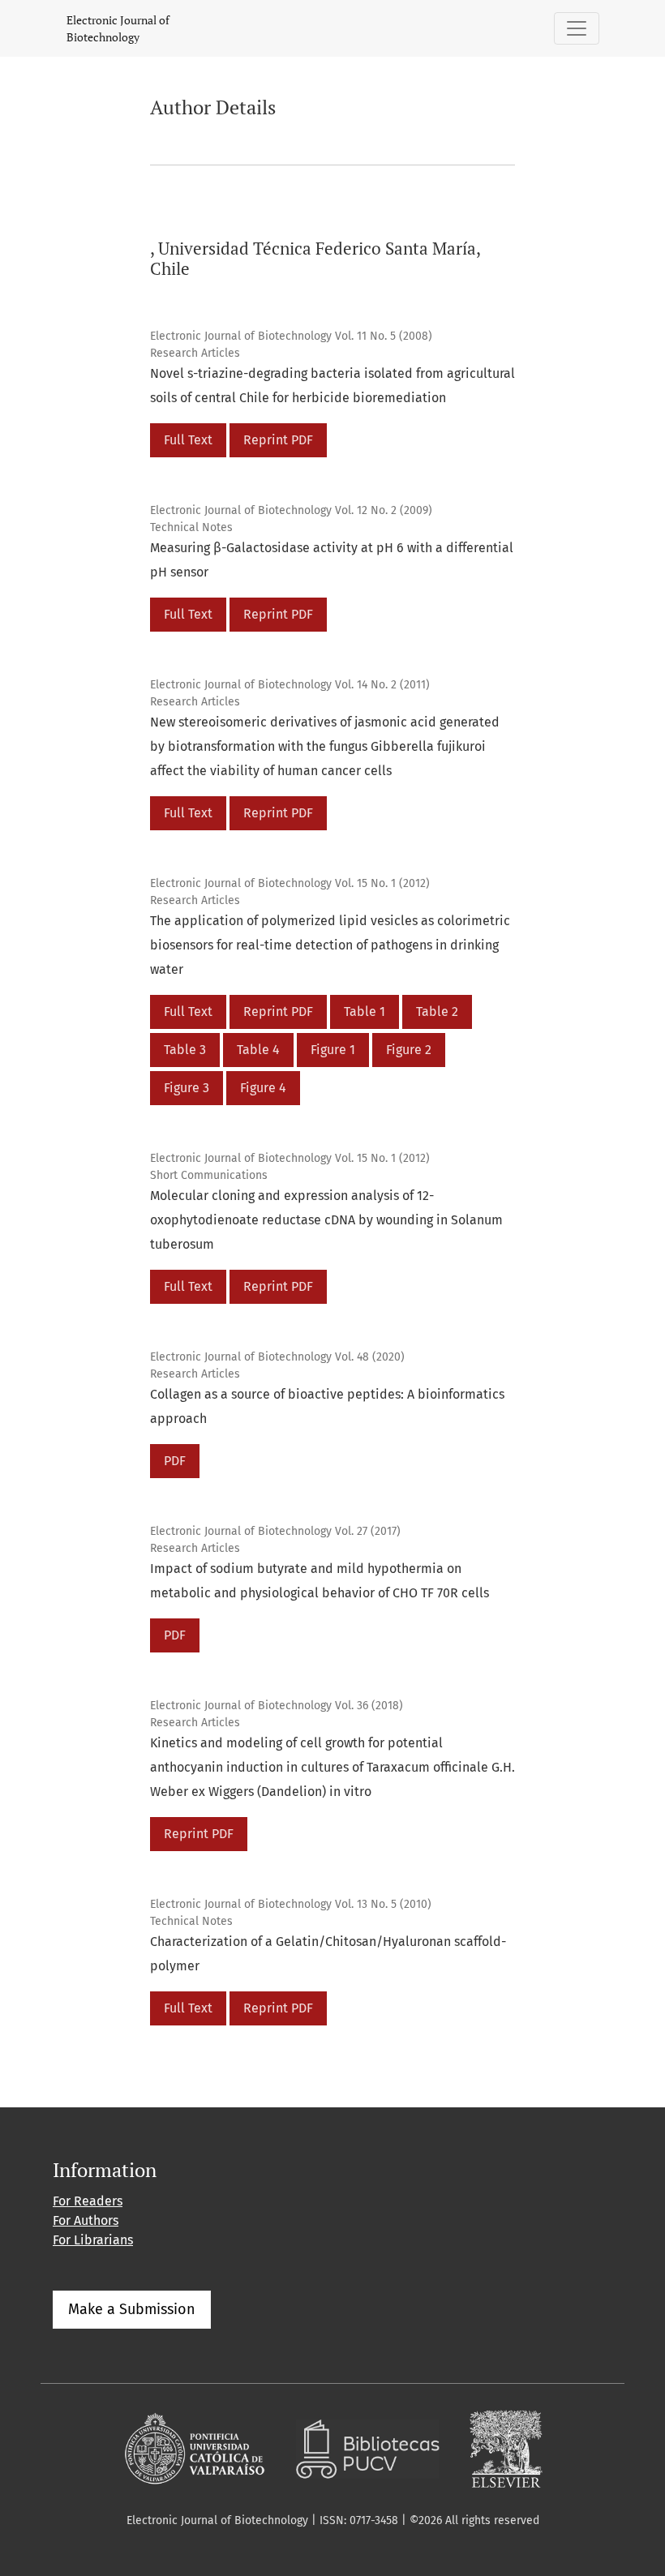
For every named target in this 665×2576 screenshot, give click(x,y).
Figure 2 (409, 1050)
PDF (175, 1461)
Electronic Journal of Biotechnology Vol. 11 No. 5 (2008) (291, 336)
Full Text (188, 440)
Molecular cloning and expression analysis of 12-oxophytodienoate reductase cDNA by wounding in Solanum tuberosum (326, 1220)
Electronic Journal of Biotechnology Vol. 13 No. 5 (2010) (291, 1904)
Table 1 (365, 1012)
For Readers (88, 2201)
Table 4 (258, 1050)
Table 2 (437, 1012)
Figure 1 (333, 1050)
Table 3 (185, 1050)
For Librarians (93, 2240)
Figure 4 (263, 1088)
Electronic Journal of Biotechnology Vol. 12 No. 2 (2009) (291, 510)
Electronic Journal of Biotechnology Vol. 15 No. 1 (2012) (290, 883)
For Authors (86, 2220)
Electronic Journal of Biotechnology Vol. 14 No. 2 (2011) (290, 685)
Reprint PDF (278, 440)
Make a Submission (132, 2309)
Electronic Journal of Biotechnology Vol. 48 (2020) (277, 1357)
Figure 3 (187, 1088)
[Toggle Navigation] (577, 28)
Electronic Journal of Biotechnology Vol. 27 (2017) (275, 1531)
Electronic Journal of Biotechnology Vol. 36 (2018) (277, 1706)
